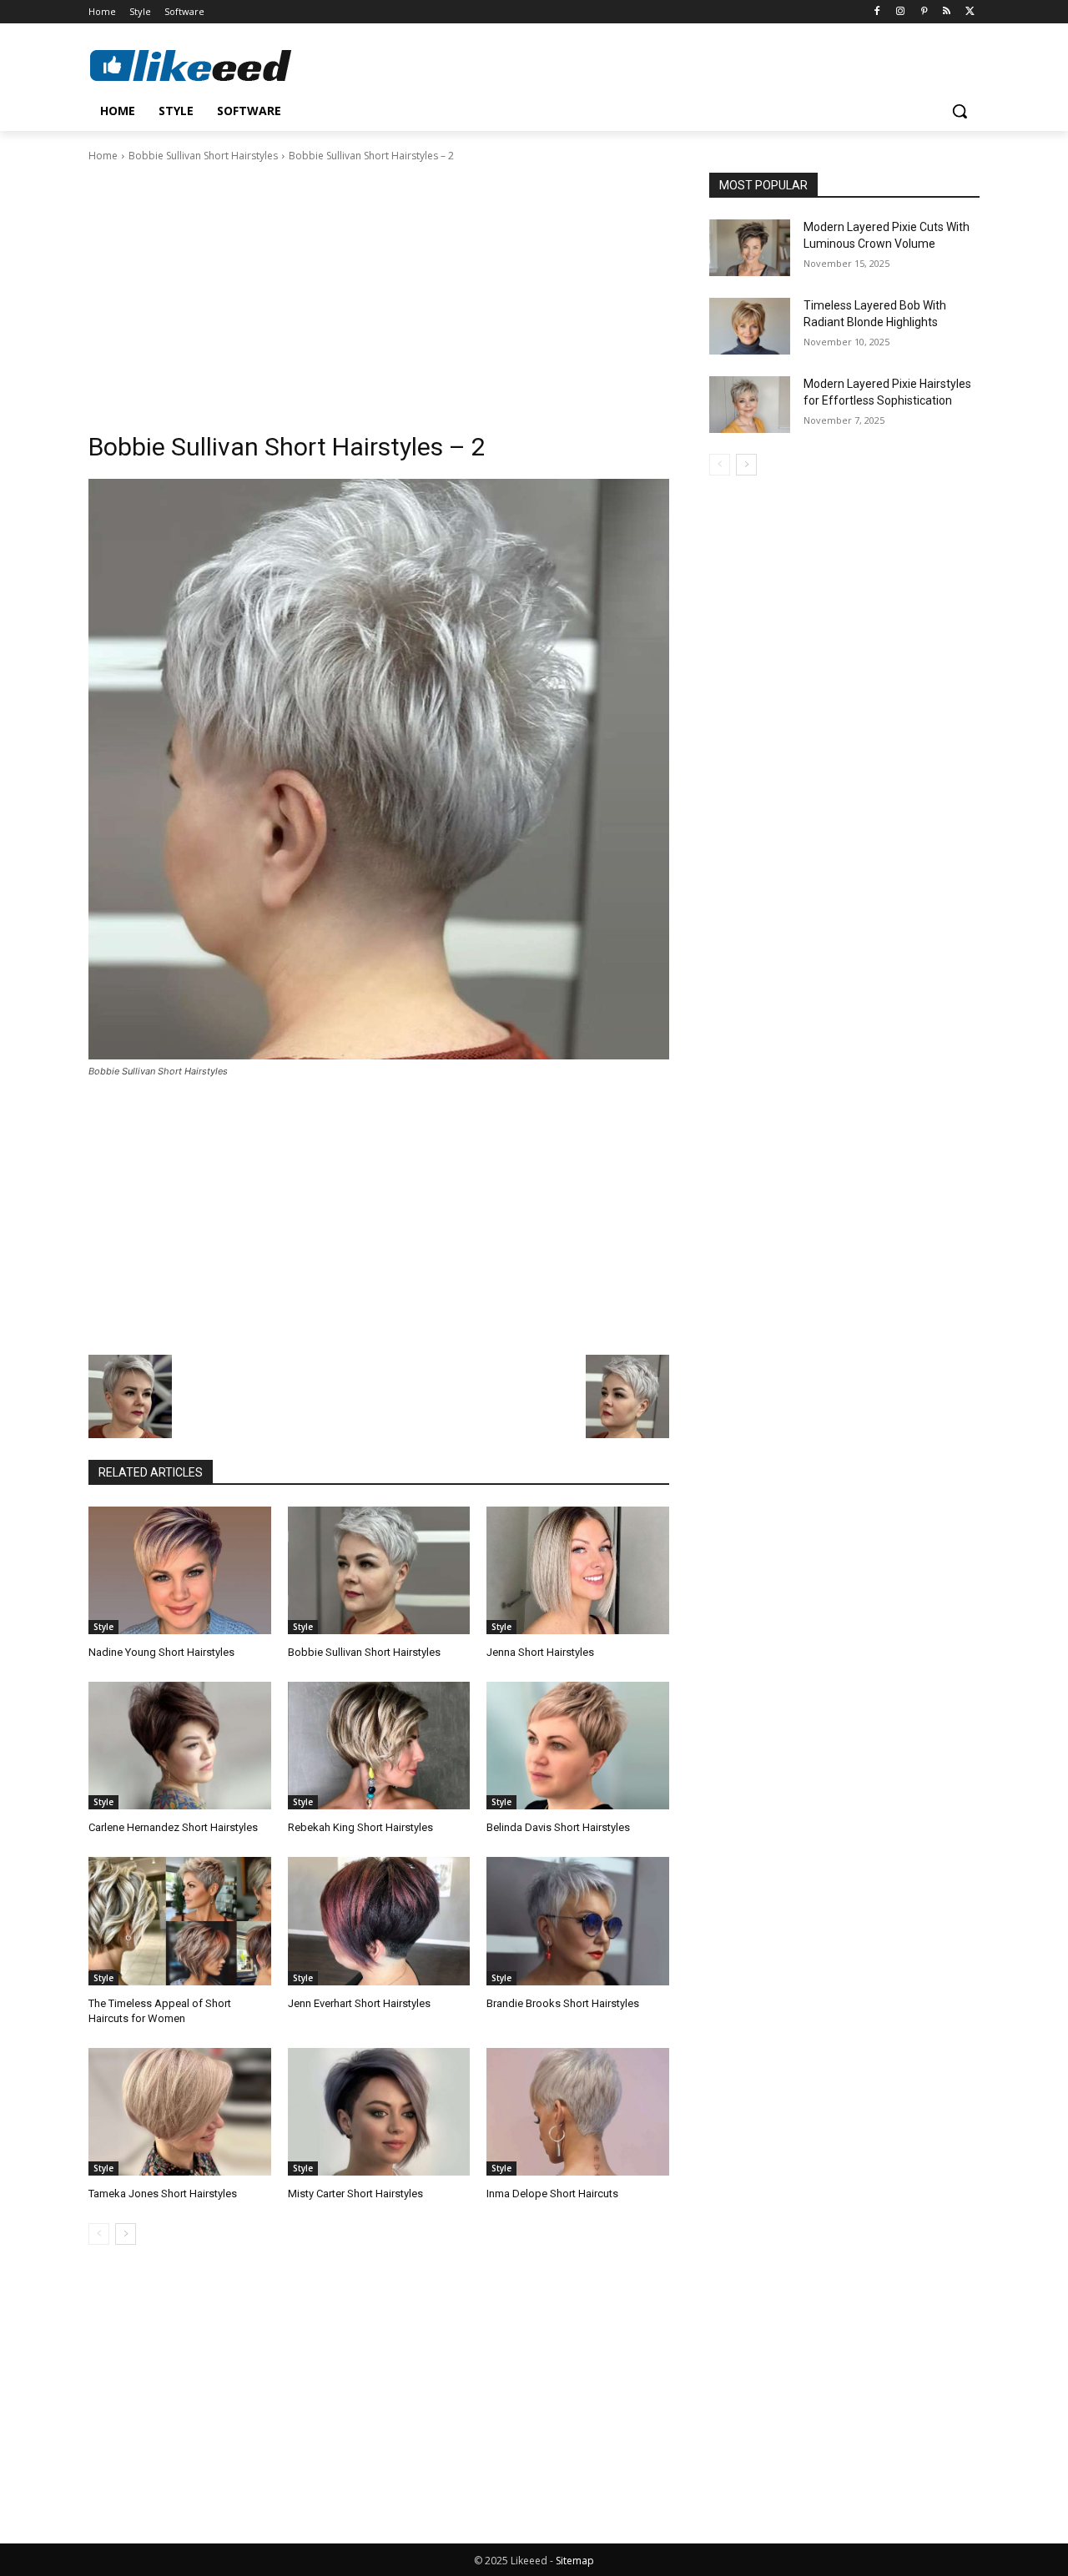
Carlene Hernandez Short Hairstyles (173, 1827)
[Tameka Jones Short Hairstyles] (180, 2112)
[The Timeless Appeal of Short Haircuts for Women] (180, 1921)
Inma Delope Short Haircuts (552, 2194)
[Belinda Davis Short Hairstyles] (578, 1746)
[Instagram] (901, 12)
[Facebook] (877, 12)
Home (103, 156)
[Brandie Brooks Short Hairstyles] (578, 1921)
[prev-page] (99, 2234)
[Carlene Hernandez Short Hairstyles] (180, 1746)
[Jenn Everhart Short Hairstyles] (379, 1921)
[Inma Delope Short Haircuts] (578, 2112)
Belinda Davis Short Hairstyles (558, 1827)
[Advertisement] (379, 289)
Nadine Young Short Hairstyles (161, 1652)
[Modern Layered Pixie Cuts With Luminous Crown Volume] (750, 248)
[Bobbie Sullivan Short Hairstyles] (379, 1570)
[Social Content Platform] (222, 65)
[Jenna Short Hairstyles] (578, 1570)
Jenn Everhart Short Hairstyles (359, 2003)
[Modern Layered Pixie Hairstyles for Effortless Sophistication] (750, 405)
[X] (970, 12)
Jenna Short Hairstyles (540, 1652)
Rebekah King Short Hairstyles (360, 1827)
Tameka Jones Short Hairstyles (163, 2194)
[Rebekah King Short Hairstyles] (379, 1746)
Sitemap (575, 2561)
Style (103, 1627)
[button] (960, 111)
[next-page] (126, 2234)
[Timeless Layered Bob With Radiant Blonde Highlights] (750, 326)
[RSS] (947, 12)
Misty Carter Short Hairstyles (355, 2194)
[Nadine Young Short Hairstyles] (180, 1570)
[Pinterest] (924, 12)
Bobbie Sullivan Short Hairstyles (203, 156)
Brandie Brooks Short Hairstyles (563, 2003)
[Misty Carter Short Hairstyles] (379, 2112)
